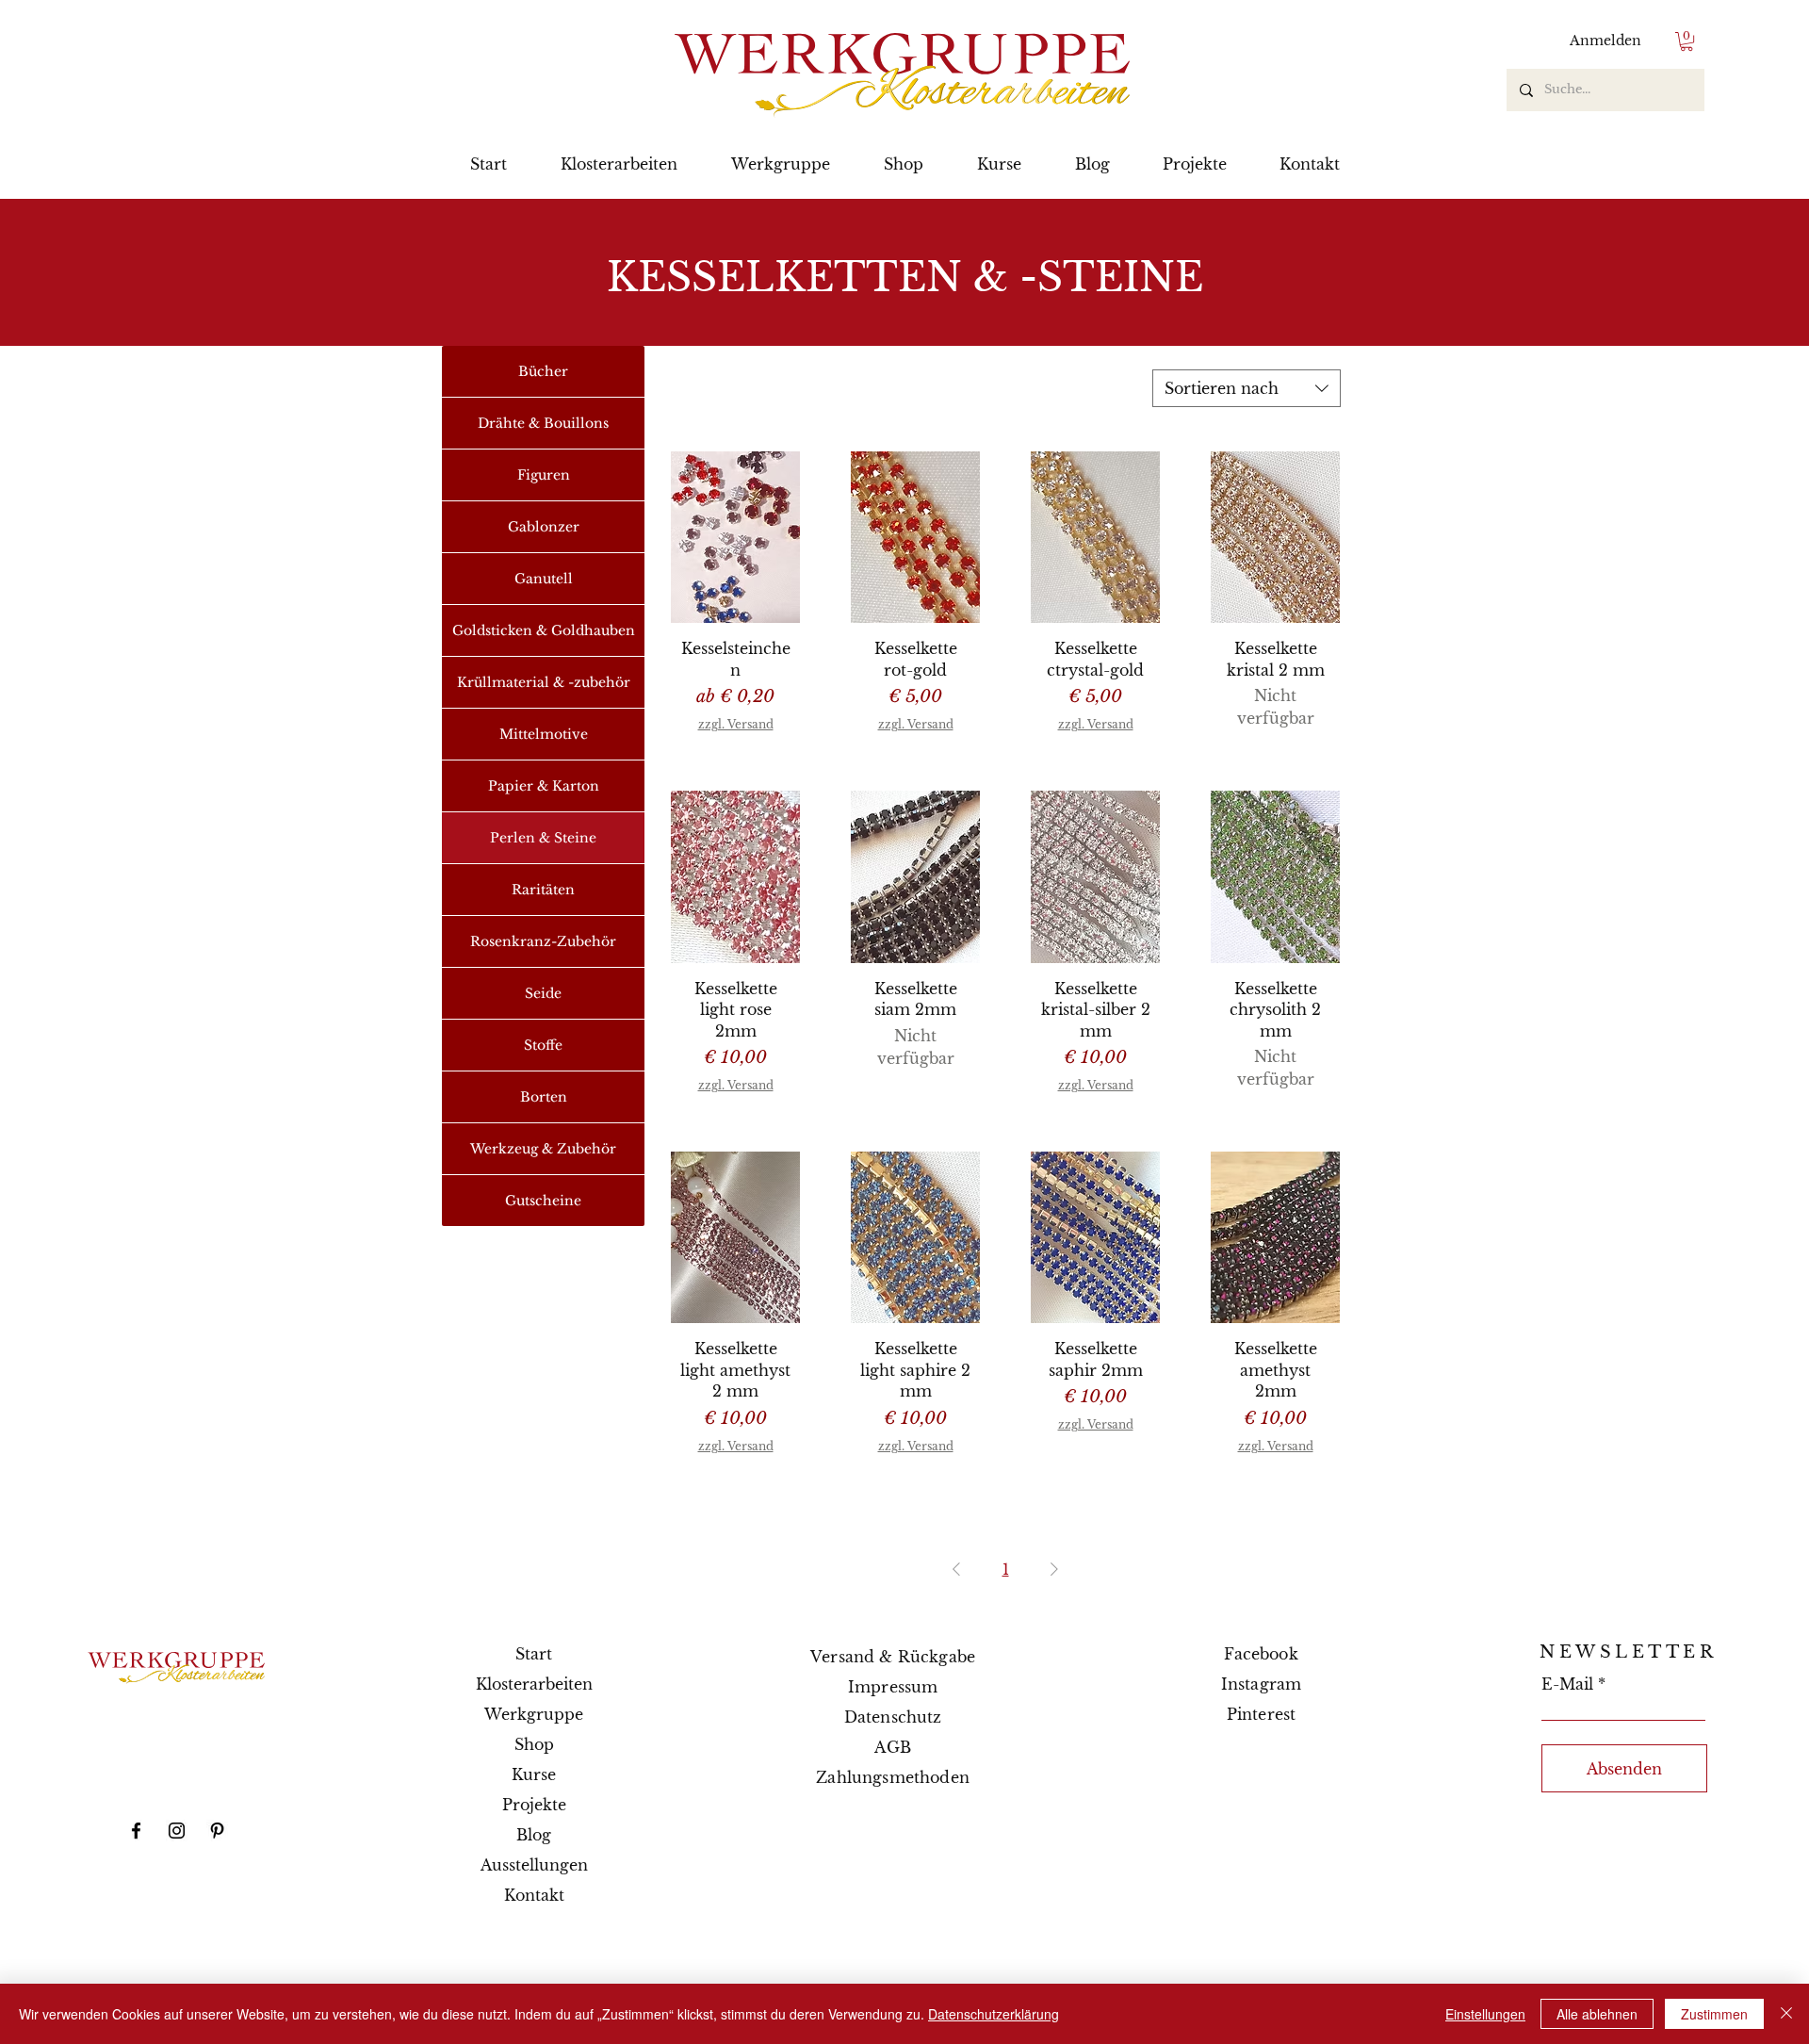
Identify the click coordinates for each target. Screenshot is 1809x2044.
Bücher (543, 371)
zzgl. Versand (736, 724)
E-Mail (1567, 1684)
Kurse (534, 1774)
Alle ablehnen (1597, 2014)
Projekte (534, 1805)
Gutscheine (543, 1201)
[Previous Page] (956, 1569)
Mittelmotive (544, 734)
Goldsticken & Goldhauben (544, 630)
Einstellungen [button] (1485, 2014)
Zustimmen (1714, 2014)
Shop (534, 1744)
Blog (534, 1835)
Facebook (1261, 1654)
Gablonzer (544, 527)
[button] (1687, 41)
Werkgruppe (534, 1714)
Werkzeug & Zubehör (543, 1149)
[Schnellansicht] (735, 538)
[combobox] (1247, 388)
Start (534, 1654)
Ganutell (544, 579)
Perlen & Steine (543, 838)
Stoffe (543, 1045)
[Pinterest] (217, 1831)
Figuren (544, 475)
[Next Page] (1054, 1569)
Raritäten (543, 890)
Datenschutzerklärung (994, 2014)
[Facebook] (136, 1831)
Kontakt (534, 1895)
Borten (544, 1097)
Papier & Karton (544, 786)
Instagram (1261, 1684)
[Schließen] (1786, 2014)
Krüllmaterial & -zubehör (544, 682)
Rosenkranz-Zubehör (543, 941)
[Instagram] (177, 1831)
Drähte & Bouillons (543, 423)
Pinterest (1261, 1714)
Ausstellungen (534, 1865)
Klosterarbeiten (534, 1684)
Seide (543, 993)
